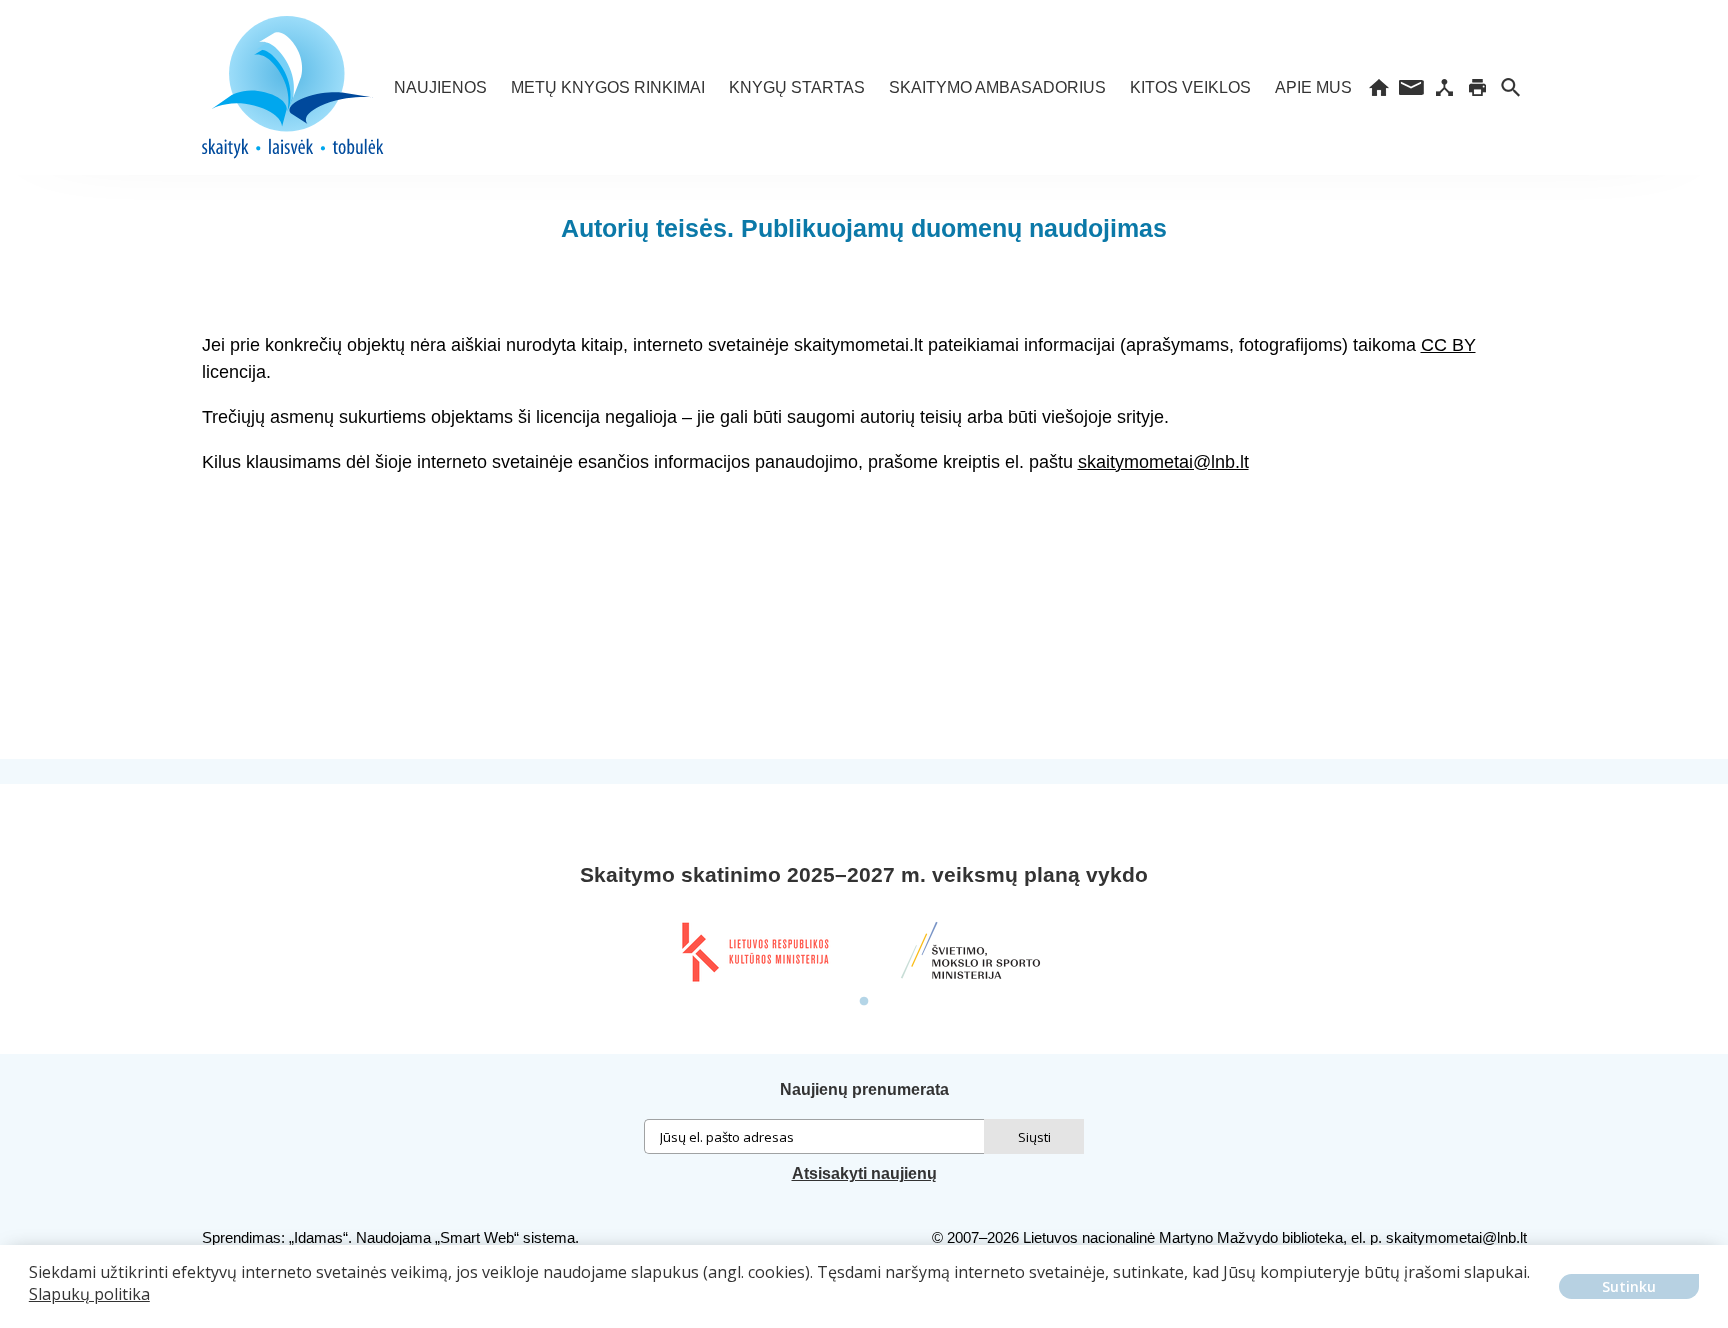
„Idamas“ (318, 1237)
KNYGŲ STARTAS (797, 87)
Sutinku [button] (1629, 1286)
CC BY (1448, 345)
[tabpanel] (754, 952)
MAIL (1411, 87)
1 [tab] (864, 1002)
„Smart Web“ (477, 1237)
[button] (32, 1309)
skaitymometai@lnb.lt (1163, 462)
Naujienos (440, 87)
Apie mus (1313, 87)
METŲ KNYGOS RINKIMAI (608, 87)
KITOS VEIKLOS (1190, 87)
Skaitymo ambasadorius (997, 87)
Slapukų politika (89, 1294)
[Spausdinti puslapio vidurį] (1477, 87)
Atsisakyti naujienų (864, 1173)
